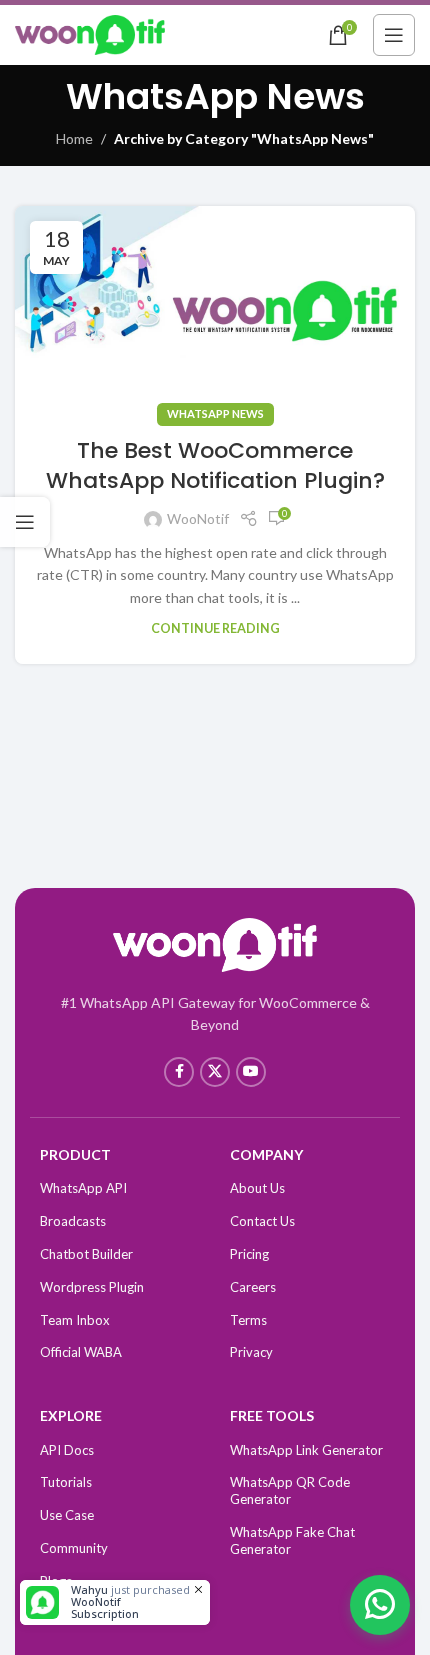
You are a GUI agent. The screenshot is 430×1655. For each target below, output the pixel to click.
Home (74, 138)
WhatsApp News (215, 413)
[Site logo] (90, 33)
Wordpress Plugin (92, 1287)
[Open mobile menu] (394, 35)
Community (74, 1548)
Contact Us (262, 1221)
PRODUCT (75, 1154)
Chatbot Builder (86, 1254)
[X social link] (215, 1072)
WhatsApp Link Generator (306, 1450)
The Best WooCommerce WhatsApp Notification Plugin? (215, 466)
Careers (253, 1287)
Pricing (249, 1254)
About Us (257, 1188)
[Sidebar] (25, 522)
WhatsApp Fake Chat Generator (292, 1540)
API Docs (67, 1450)
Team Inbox (75, 1320)
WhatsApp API (83, 1188)
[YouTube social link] (251, 1072)
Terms (248, 1320)
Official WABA (81, 1352)
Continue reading (215, 628)
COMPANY (266, 1154)
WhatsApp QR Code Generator (290, 1490)
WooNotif (198, 518)
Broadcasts (73, 1221)
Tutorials (66, 1482)
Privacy (251, 1352)
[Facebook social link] (179, 1072)
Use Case (67, 1515)
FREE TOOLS (272, 1415)
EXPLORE (71, 1415)
